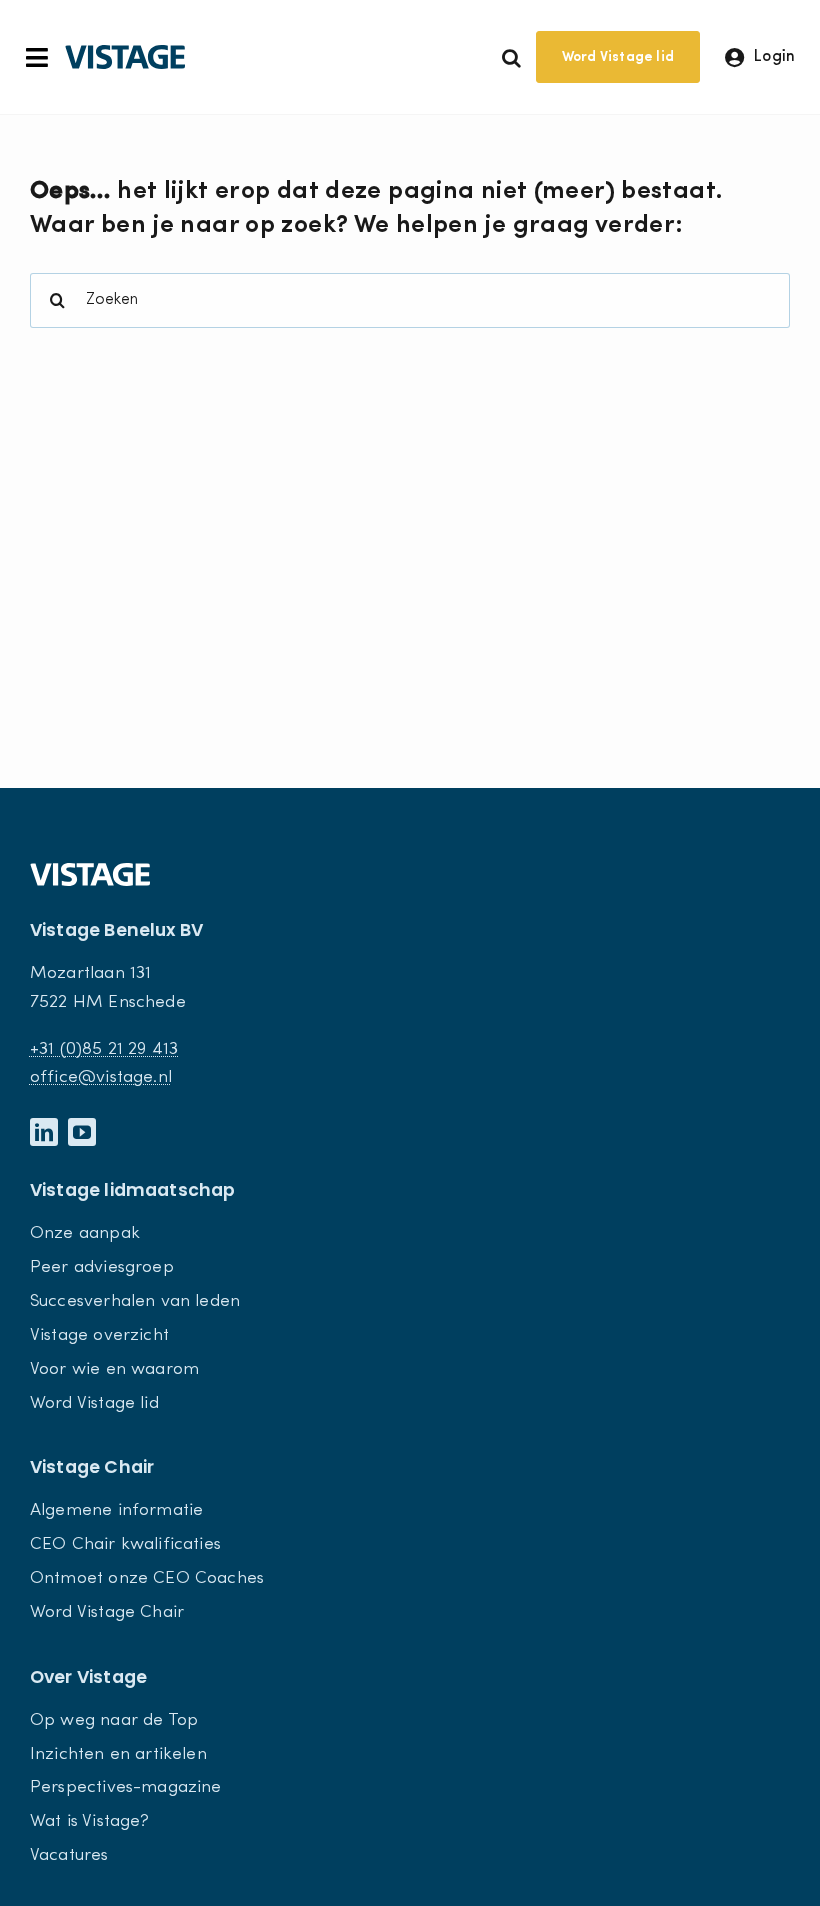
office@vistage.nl (101, 1077)
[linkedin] (44, 1132)
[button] (511, 57)
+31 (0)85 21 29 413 (104, 1049)
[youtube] (82, 1132)
